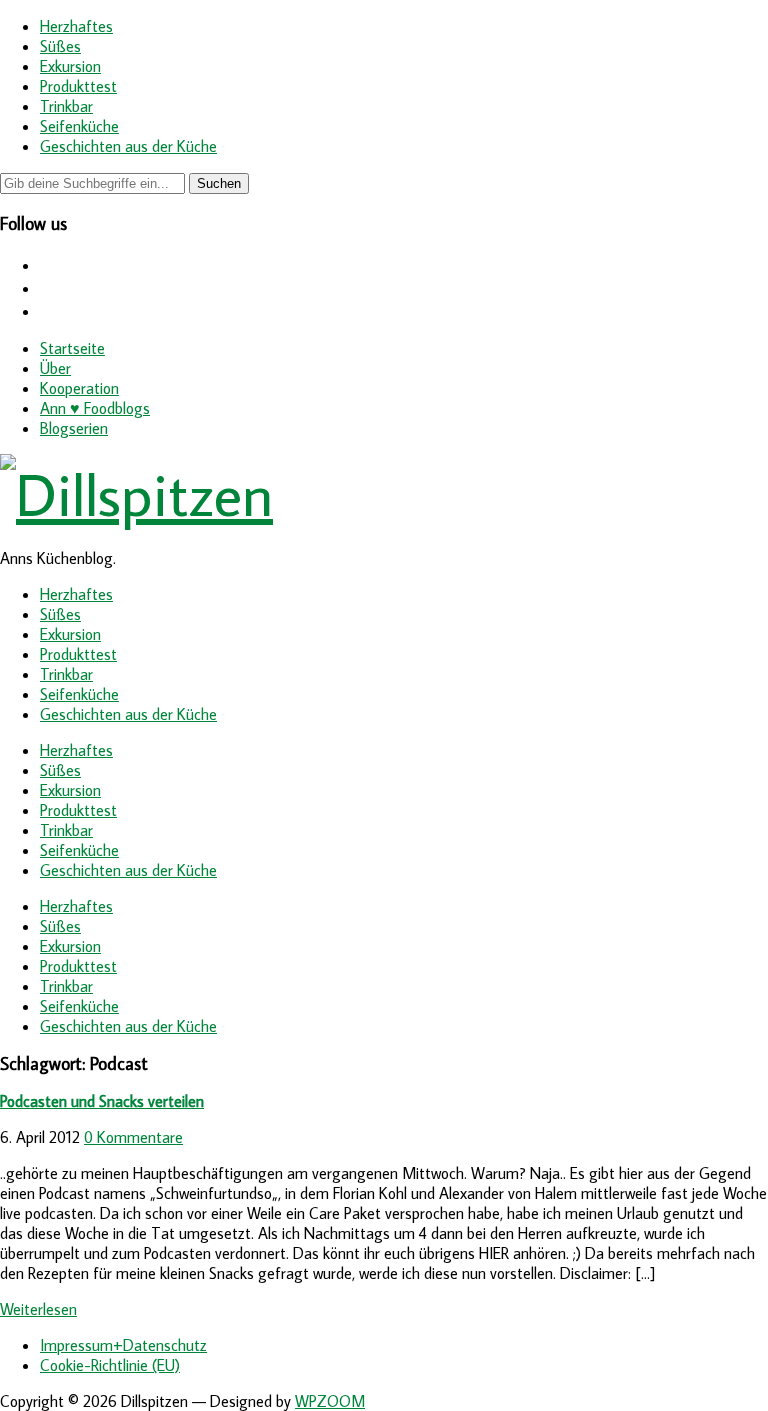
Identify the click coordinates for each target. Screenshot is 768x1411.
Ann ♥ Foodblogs (95, 408)
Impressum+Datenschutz (123, 1345)
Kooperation (79, 388)
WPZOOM (330, 1401)
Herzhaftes (76, 26)
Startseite (72, 348)
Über (55, 368)
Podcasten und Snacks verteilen (102, 1101)
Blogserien (74, 428)
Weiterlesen (38, 1309)
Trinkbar (66, 106)
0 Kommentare (133, 1137)
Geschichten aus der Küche (128, 146)
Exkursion (70, 66)
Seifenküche (79, 126)
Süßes (60, 46)
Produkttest (78, 86)
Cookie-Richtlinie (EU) (110, 1365)
